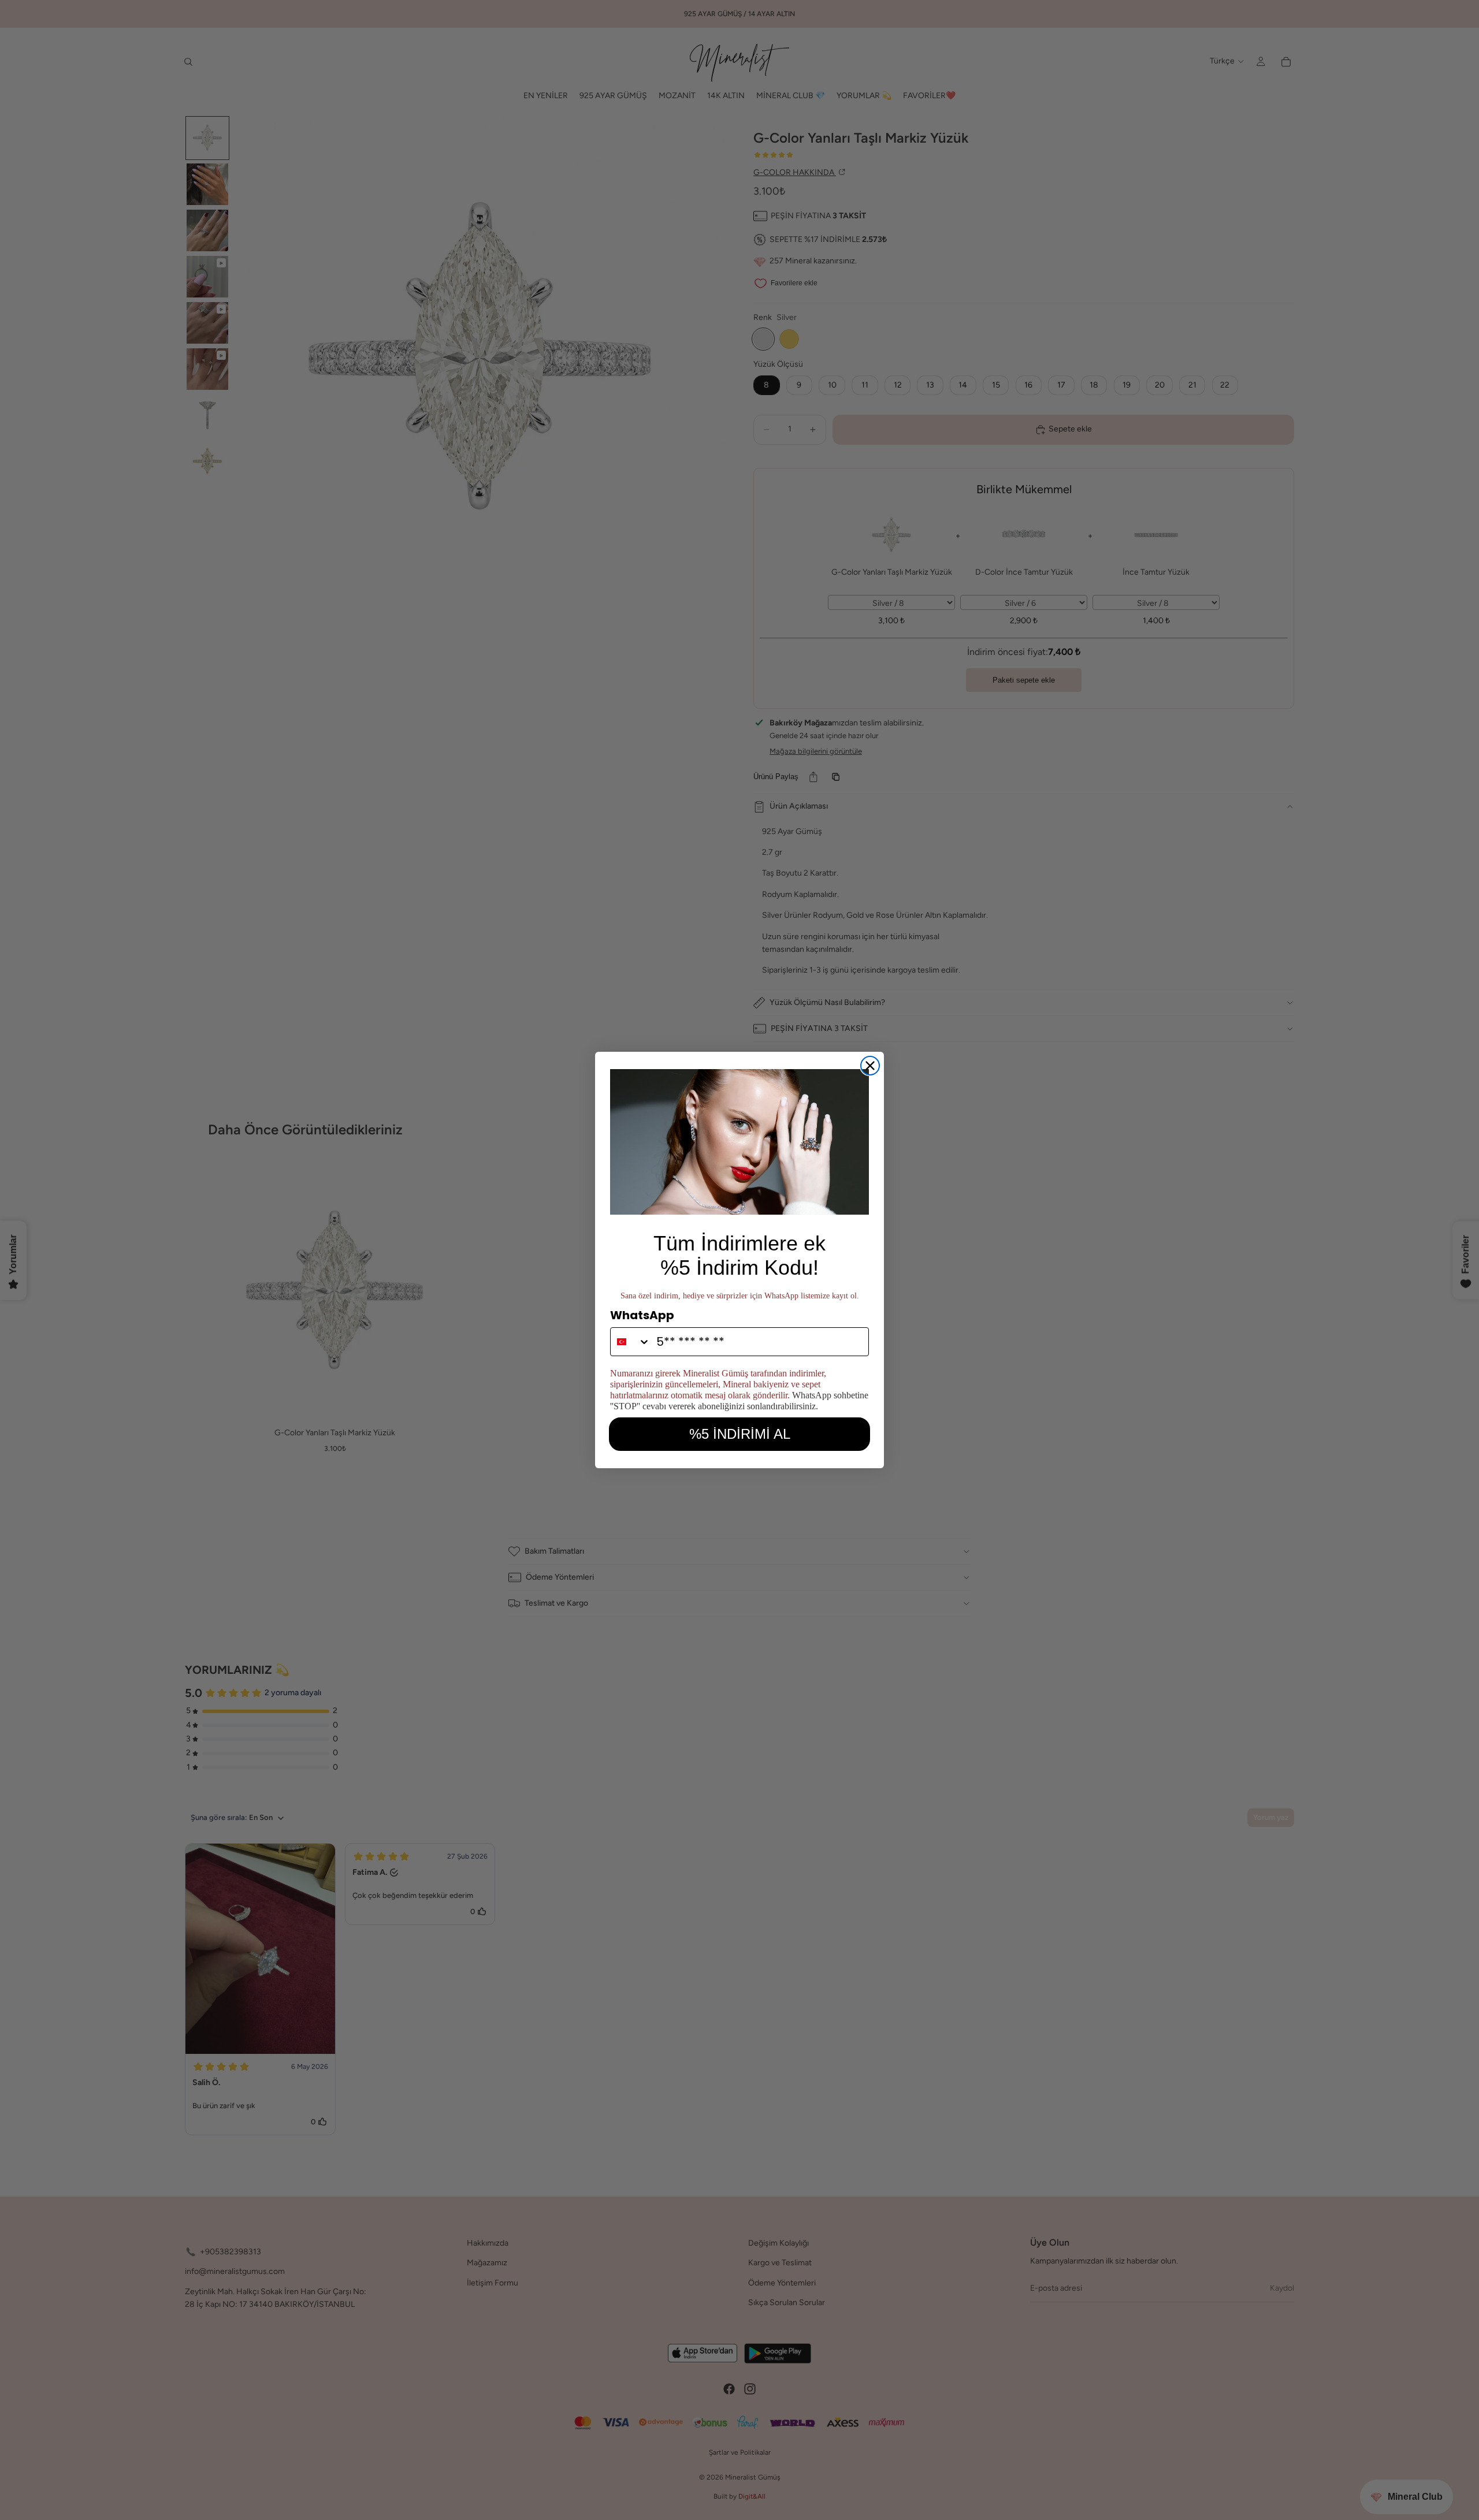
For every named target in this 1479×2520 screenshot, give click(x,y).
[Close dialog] (870, 1066)
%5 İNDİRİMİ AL (740, 1434)
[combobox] (631, 1342)
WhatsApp (642, 1315)
